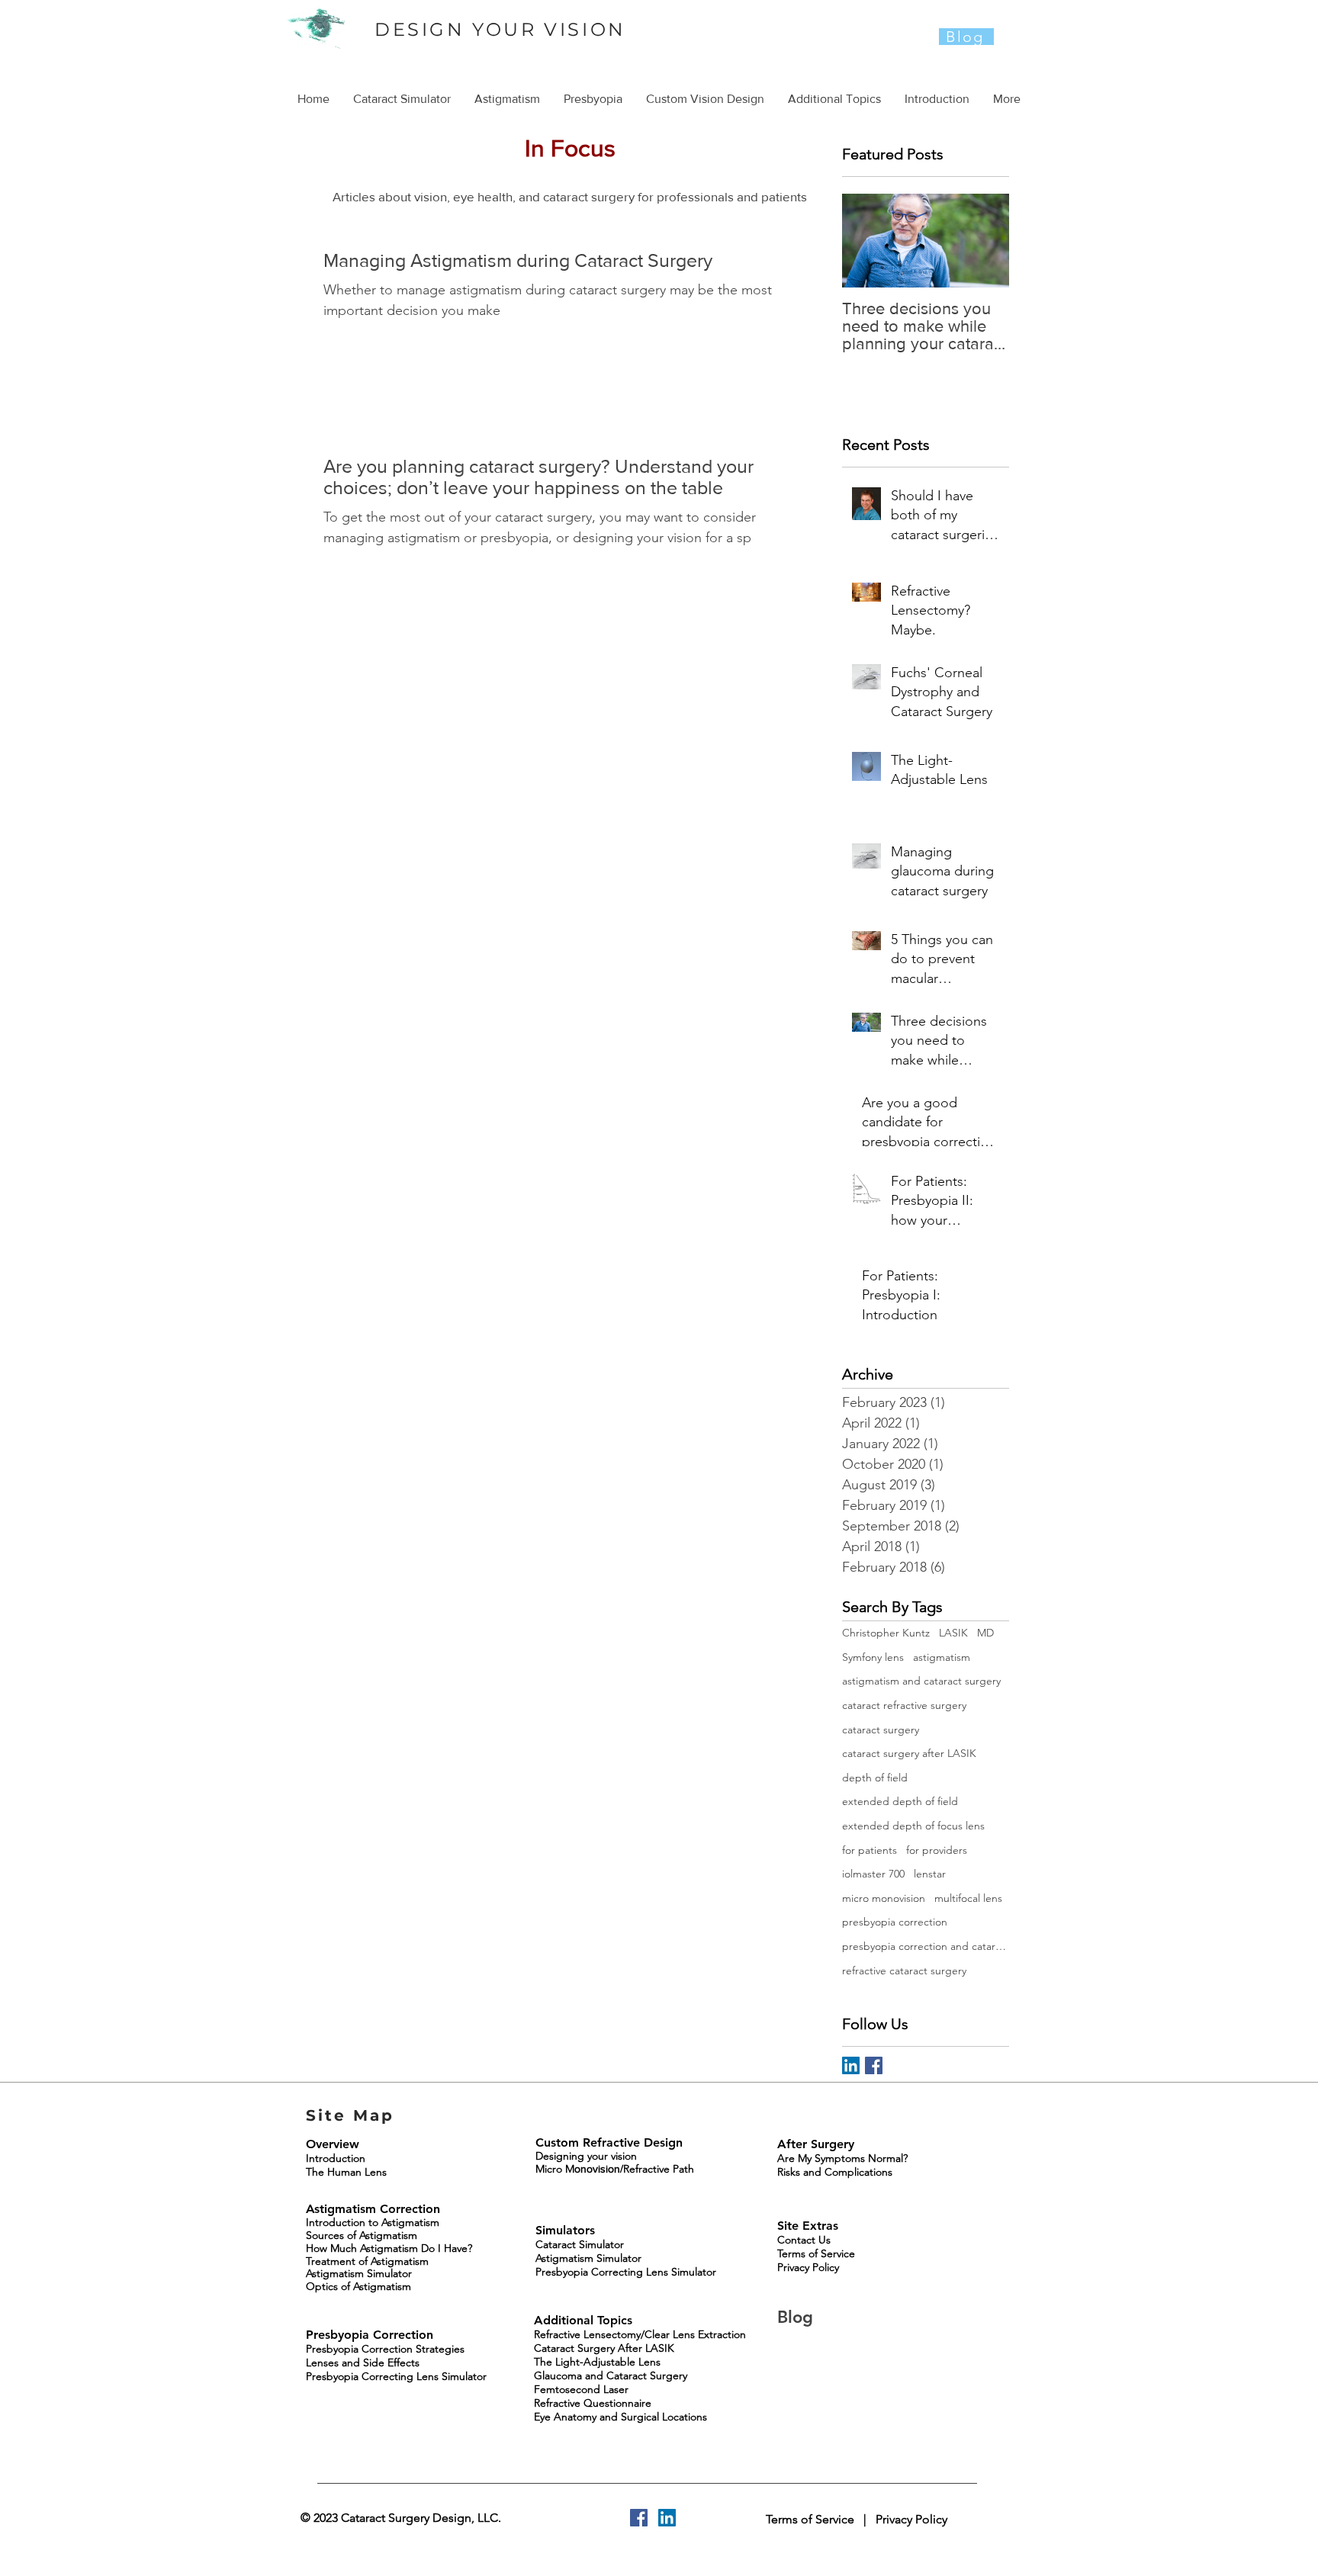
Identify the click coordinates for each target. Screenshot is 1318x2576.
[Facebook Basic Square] (874, 2065)
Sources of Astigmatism (362, 2235)
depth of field (875, 1778)
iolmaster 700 (873, 1874)
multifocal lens (968, 1898)
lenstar (930, 1874)
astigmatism (942, 1657)
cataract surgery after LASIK (909, 1753)
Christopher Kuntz (886, 1633)
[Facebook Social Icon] (639, 2518)
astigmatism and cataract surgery (921, 1681)
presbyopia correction (895, 1922)
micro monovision (884, 1898)
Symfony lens (873, 1657)
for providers (937, 1850)
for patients (870, 1850)
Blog (798, 2317)
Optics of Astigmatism (358, 2286)
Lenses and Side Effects (363, 2362)
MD (985, 1633)
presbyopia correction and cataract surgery (926, 1946)
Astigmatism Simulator (359, 2273)
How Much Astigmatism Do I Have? (389, 2248)
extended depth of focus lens (913, 1826)
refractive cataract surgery (904, 1971)
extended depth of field (900, 1801)
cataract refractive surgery (904, 1705)
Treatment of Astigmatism (367, 2261)
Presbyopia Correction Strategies (385, 2349)
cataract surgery (881, 1730)
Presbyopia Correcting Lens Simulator (396, 2376)
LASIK (953, 1633)
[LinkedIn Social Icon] (851, 2065)
